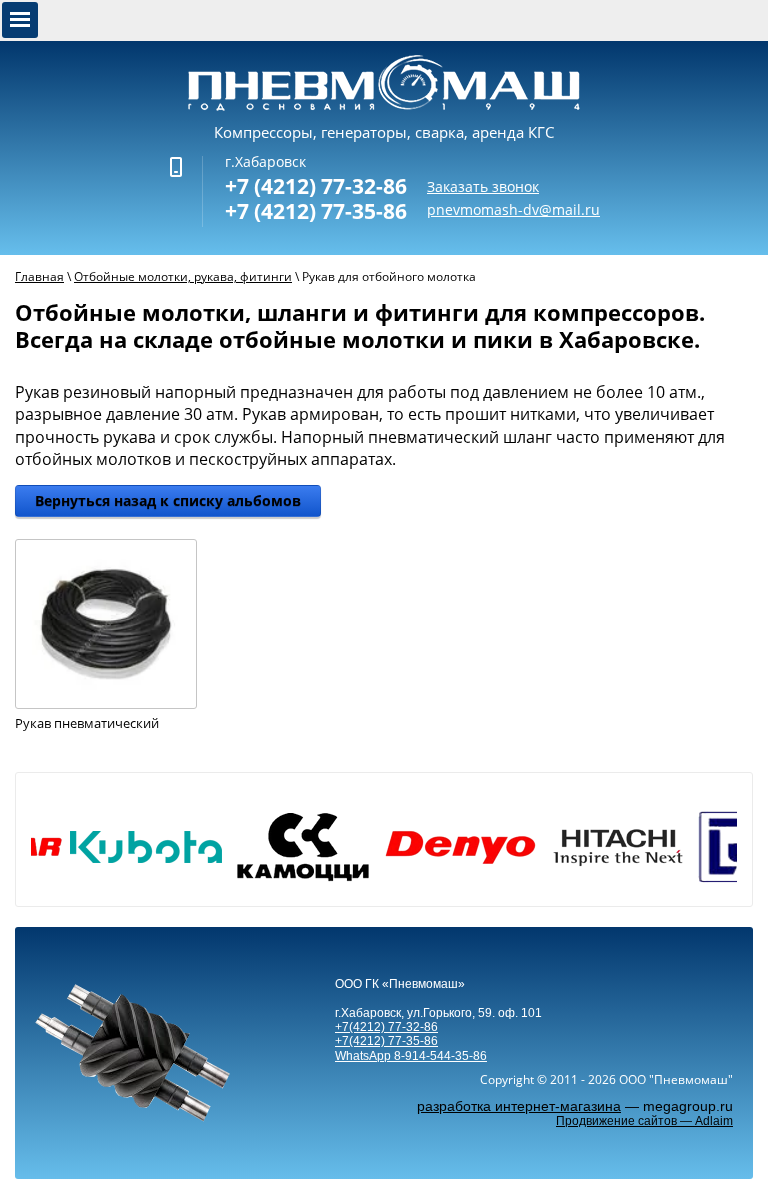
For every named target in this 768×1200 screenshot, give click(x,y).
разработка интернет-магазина (519, 1106)
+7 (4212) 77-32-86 (316, 186)
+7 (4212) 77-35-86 (316, 211)
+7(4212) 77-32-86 (386, 1027)
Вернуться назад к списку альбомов (168, 500)
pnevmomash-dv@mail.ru (513, 209)
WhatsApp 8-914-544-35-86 (411, 1056)
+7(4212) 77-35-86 (386, 1041)
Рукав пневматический (87, 723)
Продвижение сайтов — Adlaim (644, 1121)
